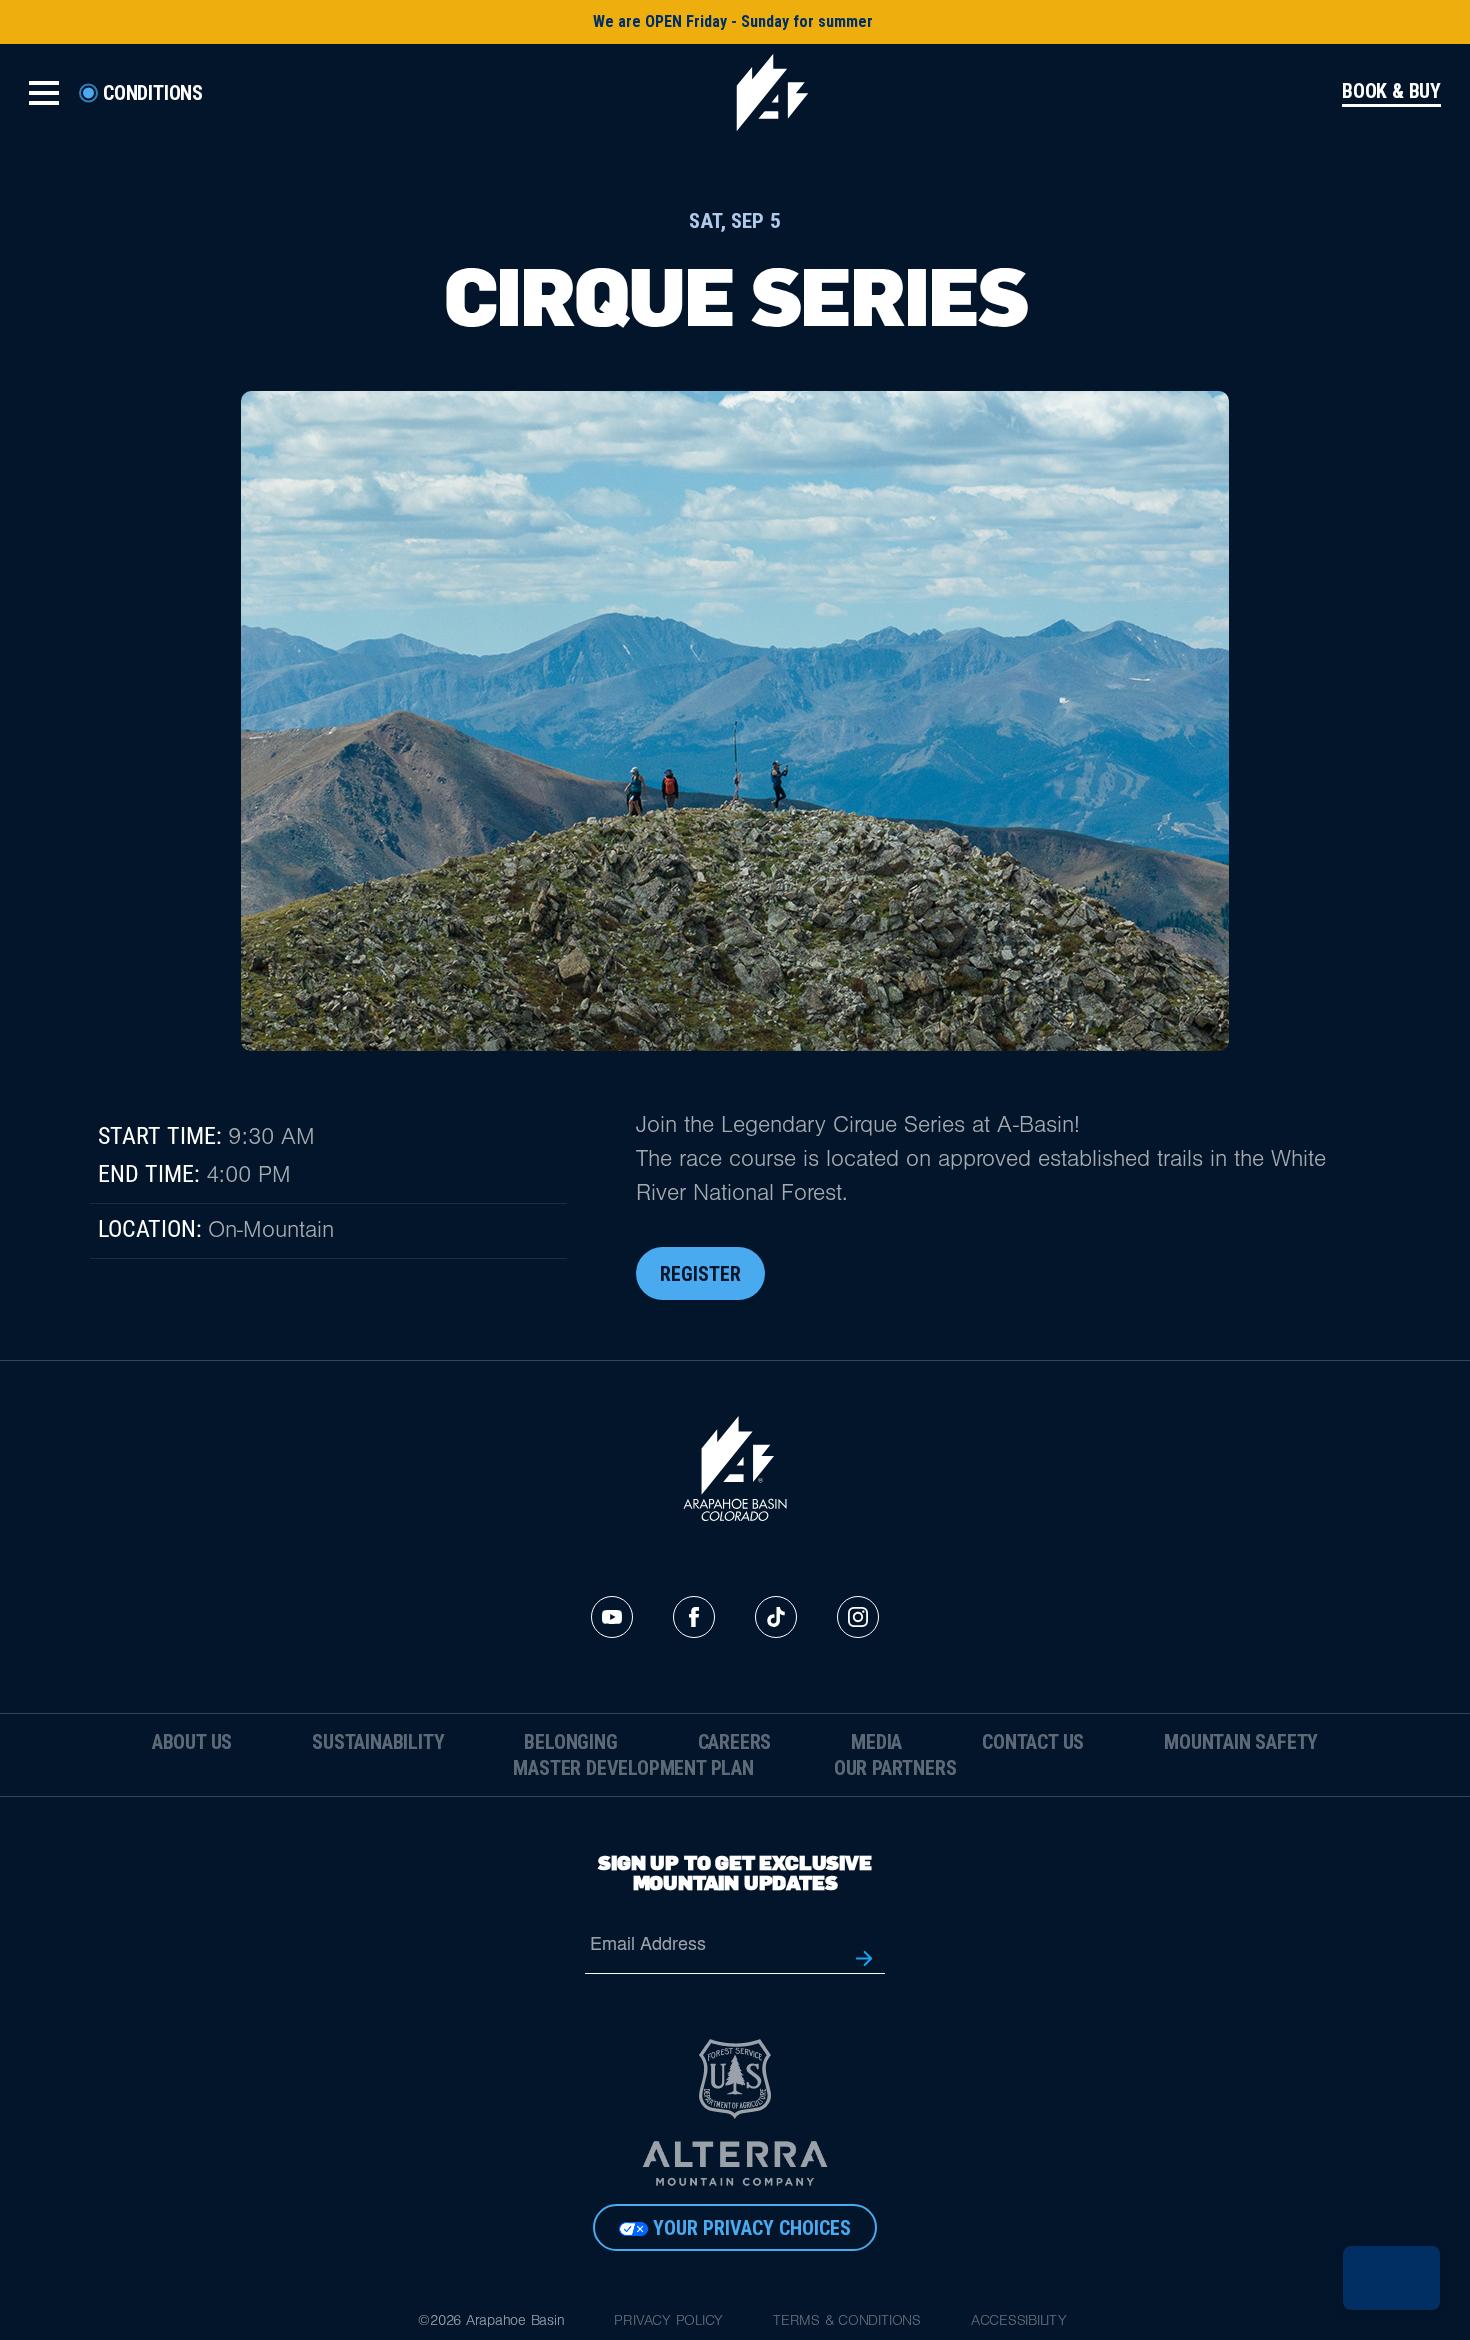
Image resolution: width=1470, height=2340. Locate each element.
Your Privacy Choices (752, 2228)
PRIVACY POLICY (668, 2322)
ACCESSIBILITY (1019, 2322)
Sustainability (378, 1742)
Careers (735, 1742)
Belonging (570, 1742)
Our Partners (895, 1768)
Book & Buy (1391, 92)
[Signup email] (864, 1956)
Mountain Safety (1241, 1742)
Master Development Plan (633, 1768)
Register (700, 1274)
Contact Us (1033, 1742)
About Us (192, 1742)
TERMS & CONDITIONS (847, 2322)
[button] (1391, 2278)
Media (876, 1742)
